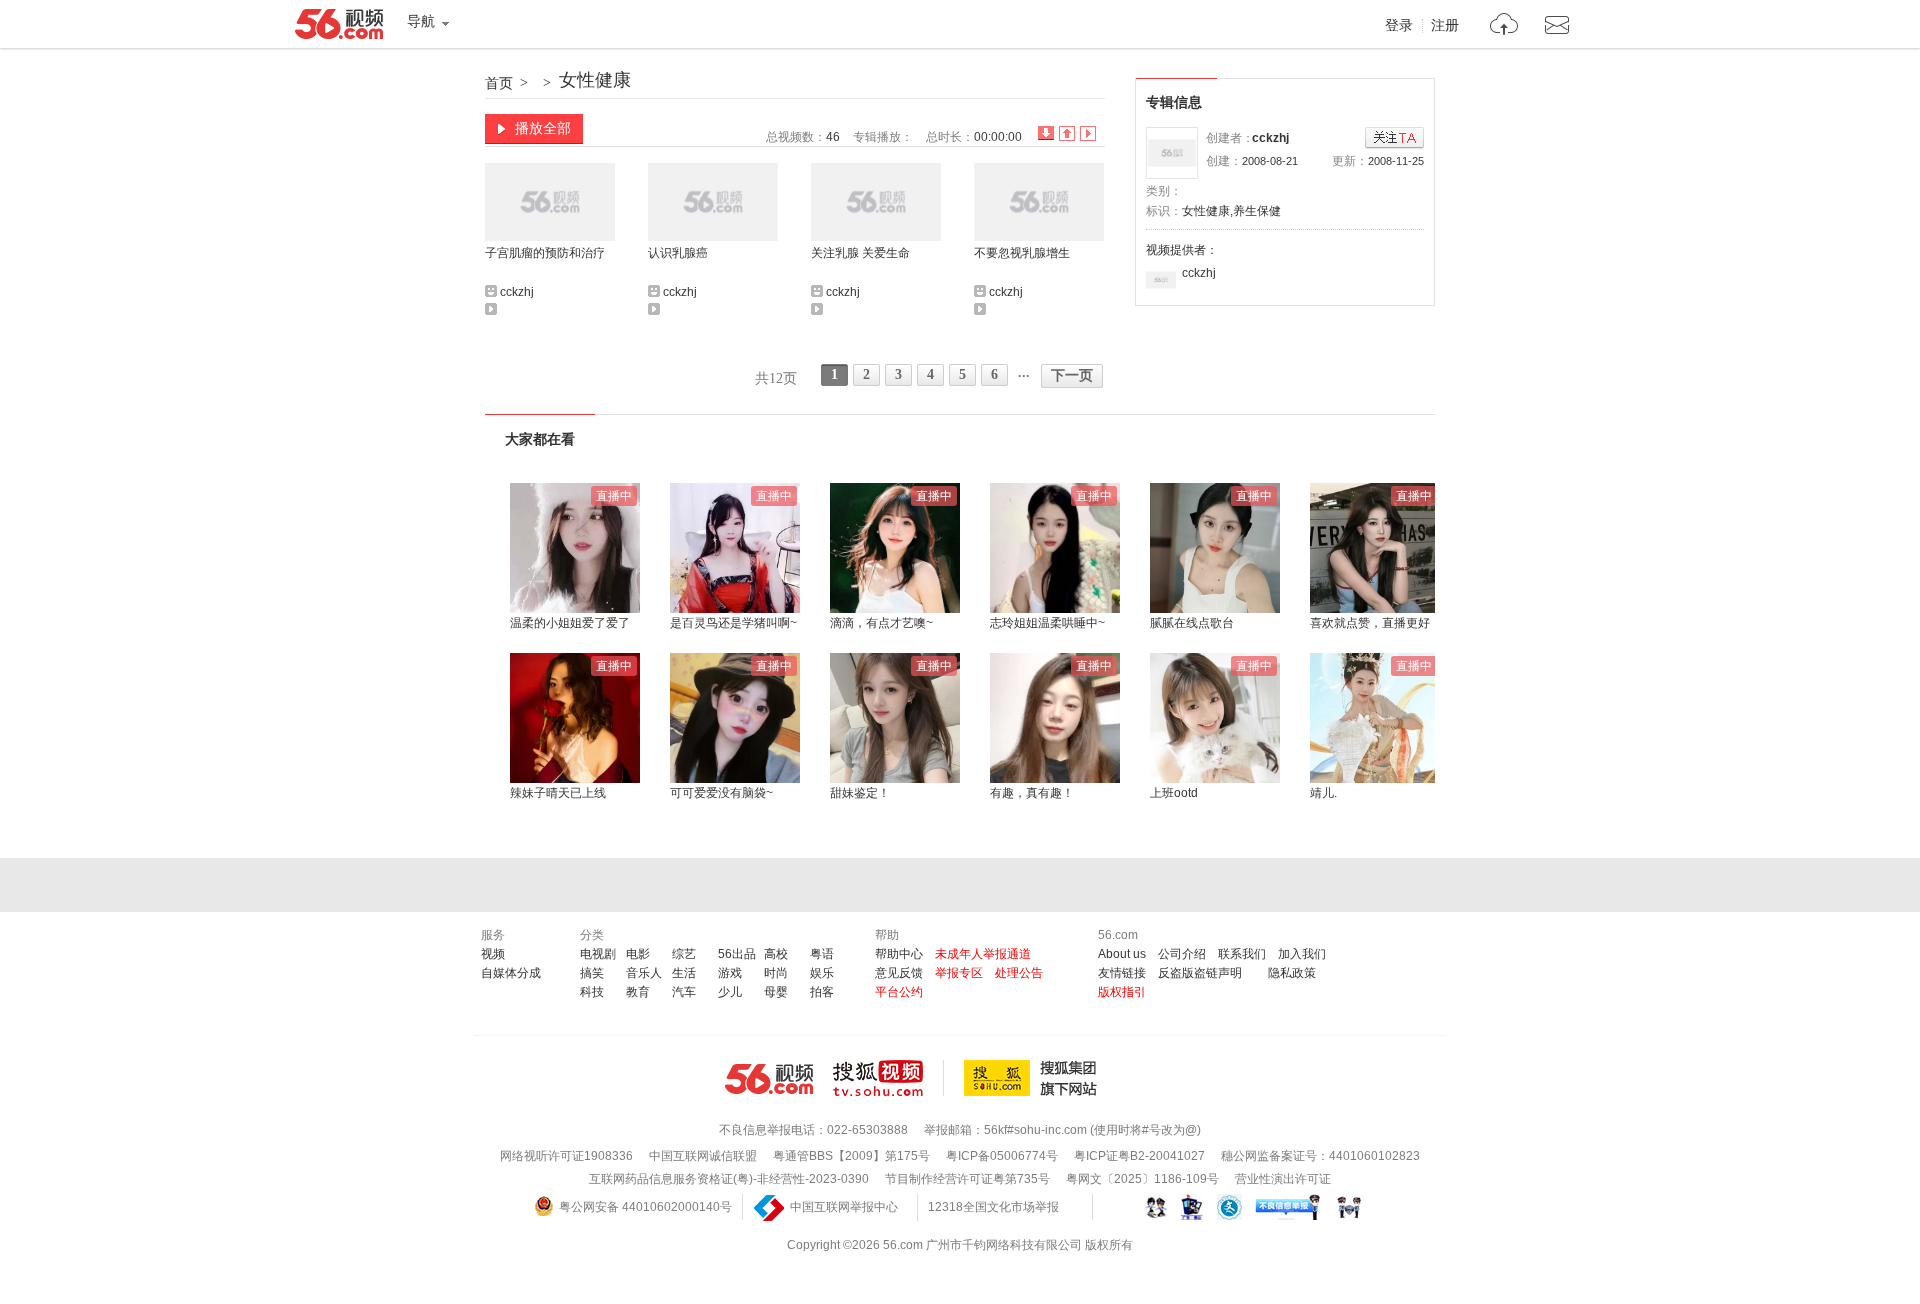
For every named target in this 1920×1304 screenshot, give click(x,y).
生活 (684, 973)
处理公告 (1019, 973)
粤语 (822, 954)
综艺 (684, 954)
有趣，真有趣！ (1032, 793)
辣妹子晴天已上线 (558, 793)
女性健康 (595, 80)
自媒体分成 (511, 973)
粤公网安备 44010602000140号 (645, 1207)
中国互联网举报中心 (844, 1207)
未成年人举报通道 (983, 954)
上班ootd (1174, 793)
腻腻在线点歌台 (1192, 623)
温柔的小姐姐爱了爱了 (570, 623)
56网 (769, 1079)
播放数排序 (1088, 133)
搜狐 (1034, 1078)
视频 (493, 954)
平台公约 (899, 992)
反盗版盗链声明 (1200, 973)
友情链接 (1122, 973)
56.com (339, 28)
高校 (776, 954)
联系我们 (1242, 954)
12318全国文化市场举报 (993, 1207)
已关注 (1394, 138)
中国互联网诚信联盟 (703, 1156)
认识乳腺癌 (678, 253)
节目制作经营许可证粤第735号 (967, 1179)
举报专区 (959, 973)
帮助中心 (899, 954)
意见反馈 (899, 973)
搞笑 (592, 973)
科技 (592, 992)
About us (1122, 954)
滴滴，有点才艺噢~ (881, 623)
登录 (1399, 26)
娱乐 (822, 973)
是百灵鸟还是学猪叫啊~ (733, 623)
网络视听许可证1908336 (566, 1156)
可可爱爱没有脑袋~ (721, 793)
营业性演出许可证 (1283, 1179)
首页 (499, 83)
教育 (638, 992)
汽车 (684, 992)
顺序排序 (1067, 133)
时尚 (776, 973)
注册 (1445, 26)
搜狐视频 (888, 1078)
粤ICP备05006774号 (1002, 1156)
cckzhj (1270, 138)
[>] (1504, 26)
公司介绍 (1182, 954)
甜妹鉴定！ (860, 793)
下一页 (1072, 375)
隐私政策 (1292, 973)
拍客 (822, 992)
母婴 (776, 992)
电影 (638, 954)
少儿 (730, 992)
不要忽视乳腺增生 (1022, 253)
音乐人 (644, 973)
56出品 (737, 954)
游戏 (730, 973)
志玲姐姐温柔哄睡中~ (1047, 623)
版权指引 (1122, 992)
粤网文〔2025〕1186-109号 (1142, 1179)
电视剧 (598, 954)
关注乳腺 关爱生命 (860, 253)
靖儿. (1323, 793)
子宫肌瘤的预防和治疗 (545, 253)
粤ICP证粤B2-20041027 (1139, 1156)
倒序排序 (1046, 133)
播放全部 (543, 128)
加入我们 (1302, 954)
